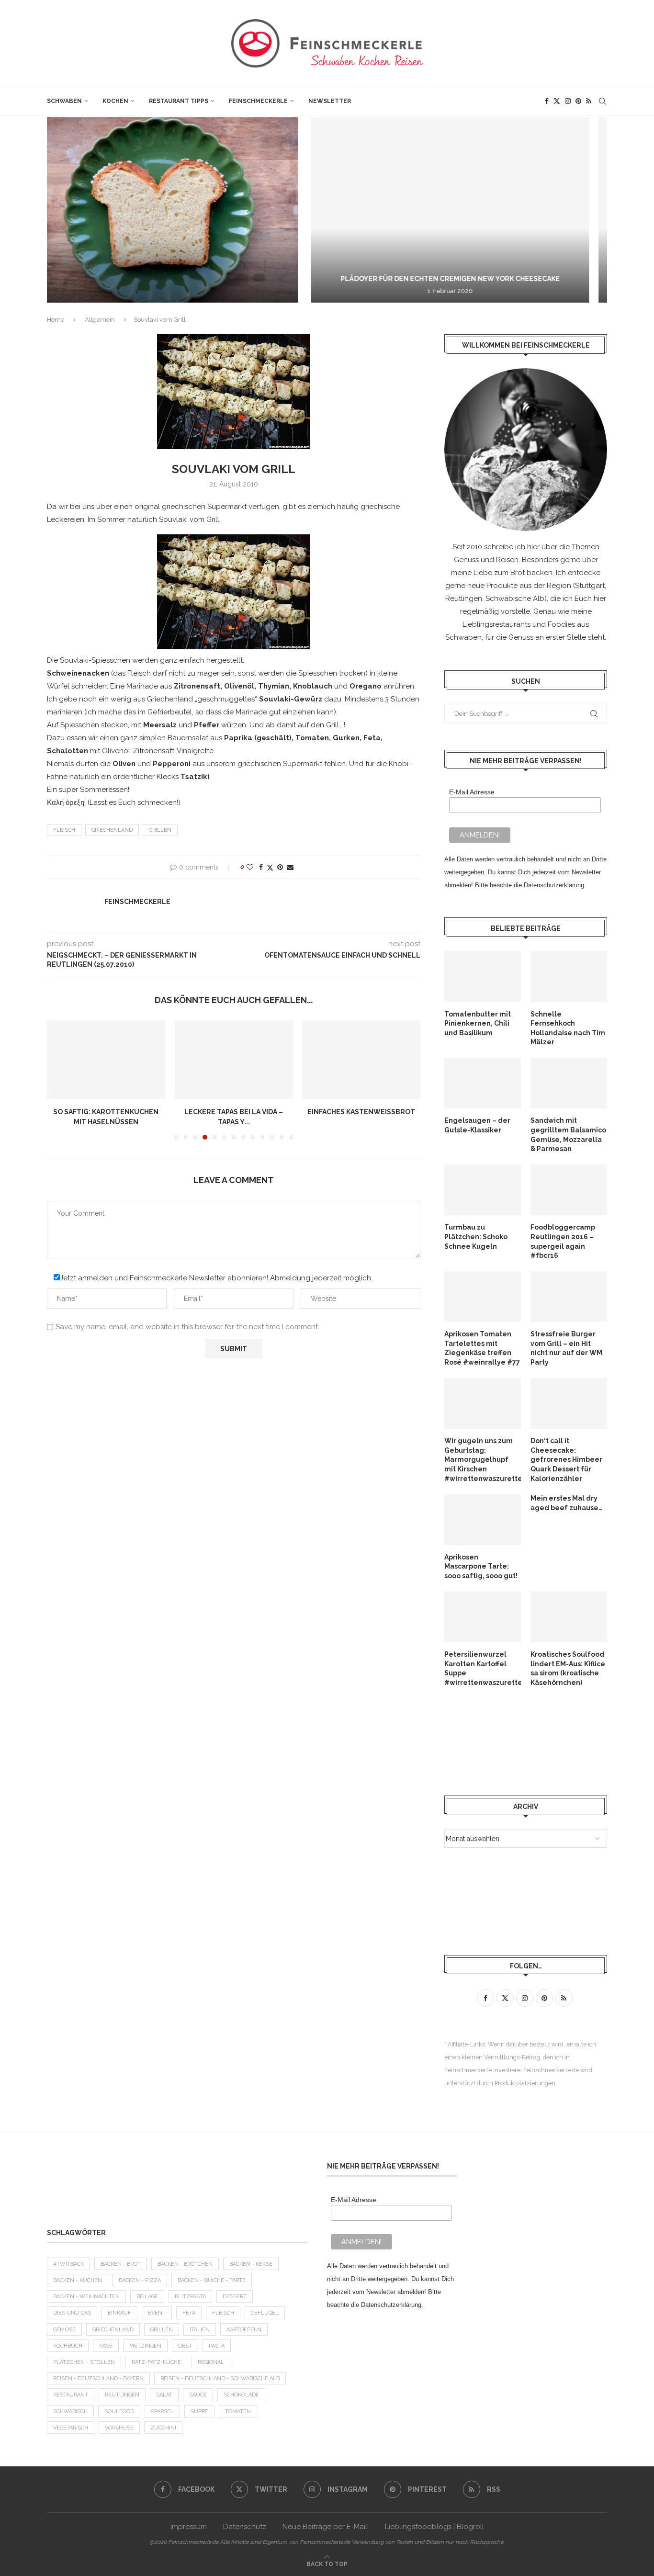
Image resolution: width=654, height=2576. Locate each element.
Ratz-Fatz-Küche (156, 2362)
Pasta (217, 2346)
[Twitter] (557, 101)
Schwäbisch (70, 2412)
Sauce (198, 2395)
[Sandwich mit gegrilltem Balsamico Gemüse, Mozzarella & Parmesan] (569, 1083)
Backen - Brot (121, 2264)
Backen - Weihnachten (86, 2297)
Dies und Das (72, 2313)
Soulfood (119, 2412)
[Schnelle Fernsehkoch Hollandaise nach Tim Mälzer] (569, 977)
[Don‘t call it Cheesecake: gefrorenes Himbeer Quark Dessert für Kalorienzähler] (569, 1404)
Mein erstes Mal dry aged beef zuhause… (566, 1503)
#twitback (68, 2264)
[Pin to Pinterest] (280, 867)
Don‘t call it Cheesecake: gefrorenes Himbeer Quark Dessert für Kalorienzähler (566, 1459)
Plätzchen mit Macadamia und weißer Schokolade (542, 279)
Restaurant (71, 2395)
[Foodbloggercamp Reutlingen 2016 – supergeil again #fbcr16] (569, 1190)
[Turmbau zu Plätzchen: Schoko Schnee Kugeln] (483, 1190)
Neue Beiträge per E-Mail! (326, 2527)
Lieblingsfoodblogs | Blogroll (434, 2527)
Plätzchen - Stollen (84, 2362)
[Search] (602, 101)
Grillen (160, 830)
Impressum (189, 2527)
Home (56, 320)
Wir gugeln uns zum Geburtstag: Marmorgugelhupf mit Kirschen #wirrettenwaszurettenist (483, 1459)
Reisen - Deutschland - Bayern (98, 2378)
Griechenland (112, 830)
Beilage (147, 2297)
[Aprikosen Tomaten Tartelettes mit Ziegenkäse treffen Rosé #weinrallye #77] (483, 1297)
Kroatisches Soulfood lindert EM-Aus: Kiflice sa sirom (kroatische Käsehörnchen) (568, 1668)
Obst (185, 2346)
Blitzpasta (190, 2297)
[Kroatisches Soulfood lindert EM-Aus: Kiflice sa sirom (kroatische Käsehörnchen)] (569, 1617)
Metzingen (145, 2346)
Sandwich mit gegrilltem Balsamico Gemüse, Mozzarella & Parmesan (568, 1135)
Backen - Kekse (251, 2264)
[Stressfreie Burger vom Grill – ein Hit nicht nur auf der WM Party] (569, 1297)
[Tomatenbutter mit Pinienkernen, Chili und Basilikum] (483, 977)
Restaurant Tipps (179, 101)
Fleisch (64, 830)
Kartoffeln (244, 2330)
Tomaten (238, 2412)
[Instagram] (568, 101)
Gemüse (64, 2330)
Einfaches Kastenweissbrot (361, 1112)
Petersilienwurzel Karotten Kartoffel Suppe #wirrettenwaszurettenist (483, 1668)
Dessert (235, 2297)
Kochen (115, 101)
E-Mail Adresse (472, 792)
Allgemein (100, 320)
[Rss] (589, 101)
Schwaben (64, 101)
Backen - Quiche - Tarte (212, 2280)
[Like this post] (250, 867)
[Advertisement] (521, 1741)
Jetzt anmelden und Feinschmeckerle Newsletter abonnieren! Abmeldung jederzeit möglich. (216, 1278)
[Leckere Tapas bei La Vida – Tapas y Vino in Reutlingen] (234, 1060)
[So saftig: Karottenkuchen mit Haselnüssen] (106, 1060)
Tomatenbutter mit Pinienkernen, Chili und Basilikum (478, 1023)
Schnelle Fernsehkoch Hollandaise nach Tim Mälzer (568, 1028)
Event (157, 2313)
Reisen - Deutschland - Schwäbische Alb (220, 2378)
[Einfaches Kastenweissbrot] (361, 1060)
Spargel (162, 2412)
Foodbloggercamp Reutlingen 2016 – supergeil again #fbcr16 (563, 1241)
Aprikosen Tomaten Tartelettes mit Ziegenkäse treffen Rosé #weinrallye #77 (482, 1348)
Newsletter (330, 101)
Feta (189, 2313)
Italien (200, 2330)
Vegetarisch (71, 2428)
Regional (211, 2362)
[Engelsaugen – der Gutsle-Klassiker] (483, 1083)
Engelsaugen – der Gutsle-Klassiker (477, 1125)
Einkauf (119, 2313)
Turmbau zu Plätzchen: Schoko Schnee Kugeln (476, 1237)
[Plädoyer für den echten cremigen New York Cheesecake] (230, 210)
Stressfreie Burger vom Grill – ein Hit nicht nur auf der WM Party (566, 1348)
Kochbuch (68, 2346)
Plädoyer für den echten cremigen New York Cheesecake (230, 279)
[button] (65, 210)
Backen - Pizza (140, 2280)
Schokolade (241, 2395)
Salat (164, 2395)
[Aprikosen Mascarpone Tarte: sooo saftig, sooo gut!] (483, 1520)
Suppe (199, 2412)
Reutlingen (122, 2395)
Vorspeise (119, 2428)
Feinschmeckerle (258, 101)
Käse (106, 2346)
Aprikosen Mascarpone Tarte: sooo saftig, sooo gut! (481, 1566)
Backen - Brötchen (185, 2264)
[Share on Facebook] (261, 867)
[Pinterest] (578, 101)
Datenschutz (245, 2527)
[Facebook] (547, 101)
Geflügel (265, 2313)
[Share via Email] (290, 867)
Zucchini (163, 2428)
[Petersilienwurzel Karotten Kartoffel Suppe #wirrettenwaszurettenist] (483, 1617)
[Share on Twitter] (270, 867)
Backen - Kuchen (78, 2280)
